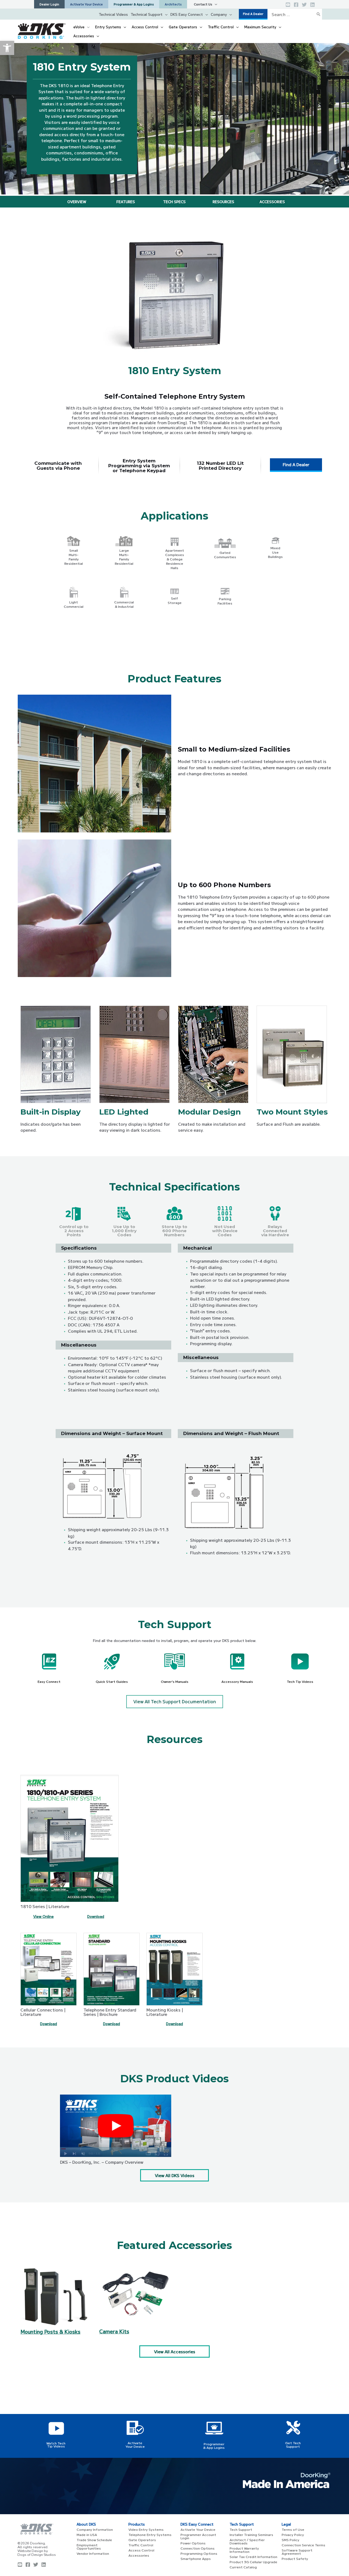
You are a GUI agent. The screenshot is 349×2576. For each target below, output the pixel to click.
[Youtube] (20, 2565)
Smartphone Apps (196, 2558)
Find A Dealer (296, 464)
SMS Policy (291, 2540)
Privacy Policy (293, 2534)
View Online (43, 1916)
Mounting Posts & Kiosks (50, 2331)
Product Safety (295, 2558)
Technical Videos (113, 14)
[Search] (318, 14)
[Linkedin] (312, 5)
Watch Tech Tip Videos (56, 2444)
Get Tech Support (293, 2444)
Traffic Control (141, 2545)
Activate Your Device (135, 2444)
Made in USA (87, 2534)
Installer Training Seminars (251, 2534)
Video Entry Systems (146, 2529)
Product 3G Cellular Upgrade (253, 2562)
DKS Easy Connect (187, 14)
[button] (7, 48)
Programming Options (199, 2553)
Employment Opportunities (89, 2546)
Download (96, 1916)
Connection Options (198, 2548)
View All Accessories (175, 2351)
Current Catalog (243, 2567)
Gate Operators (142, 2540)
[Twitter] (304, 5)
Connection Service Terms (303, 2545)
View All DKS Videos (175, 2175)
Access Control (141, 2550)
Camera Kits (114, 2331)
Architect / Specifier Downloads (247, 2541)
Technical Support (147, 14)
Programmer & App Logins (214, 2446)
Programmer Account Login (198, 2536)
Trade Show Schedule (94, 2540)
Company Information (95, 2529)
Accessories (139, 2555)
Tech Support (241, 2529)
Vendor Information (93, 2553)
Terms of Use (293, 2529)
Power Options (193, 2543)
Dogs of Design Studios (37, 2555)
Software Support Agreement (297, 2552)
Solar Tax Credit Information (253, 2557)
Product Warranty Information (244, 2550)
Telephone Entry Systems (150, 2534)
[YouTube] (288, 5)
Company (219, 14)
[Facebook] (296, 5)
